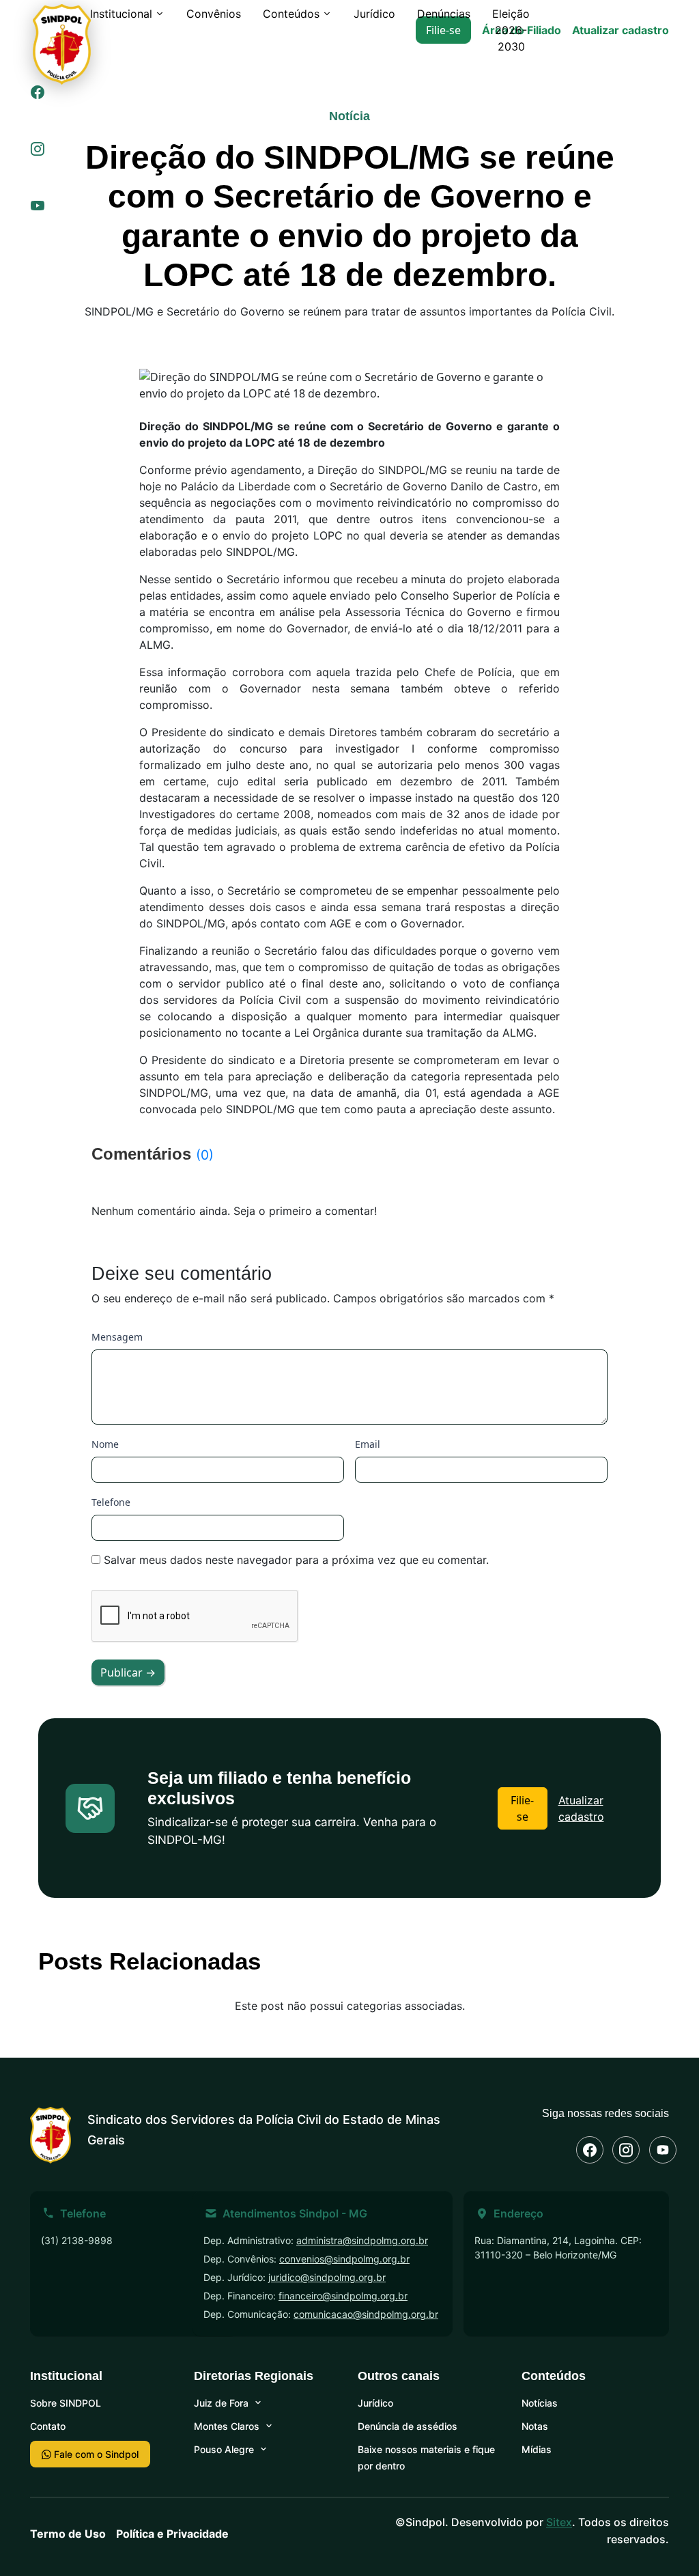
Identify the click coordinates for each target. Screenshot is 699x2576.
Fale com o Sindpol (95, 2454)
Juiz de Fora (221, 2403)
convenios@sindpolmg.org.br (344, 2259)
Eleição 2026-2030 (511, 30)
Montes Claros (227, 2426)
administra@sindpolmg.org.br (362, 2240)
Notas (535, 2426)
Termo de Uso (68, 2534)
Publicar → (128, 1672)
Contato (48, 2426)
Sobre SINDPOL (66, 2403)
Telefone (111, 1502)
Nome (105, 1444)
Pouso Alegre (224, 2449)
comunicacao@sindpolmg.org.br (366, 2314)
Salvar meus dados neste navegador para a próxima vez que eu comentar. (296, 1560)
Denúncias (444, 14)
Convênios (214, 14)
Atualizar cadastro (620, 30)
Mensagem (117, 1337)
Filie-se (522, 1808)
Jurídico (374, 14)
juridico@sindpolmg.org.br (327, 2277)
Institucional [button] (121, 14)
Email (368, 1444)
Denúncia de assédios (408, 2426)
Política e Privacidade (172, 2534)
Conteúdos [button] (291, 14)
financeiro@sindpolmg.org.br (343, 2296)
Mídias (537, 2449)
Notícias (540, 2403)
